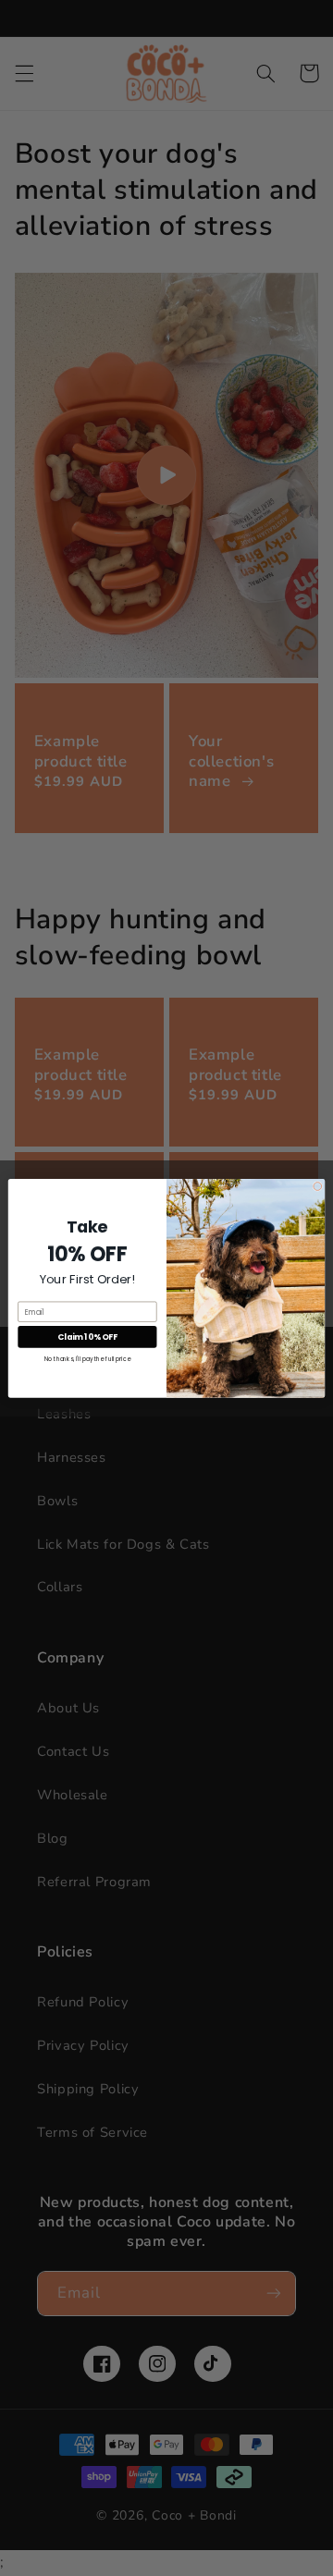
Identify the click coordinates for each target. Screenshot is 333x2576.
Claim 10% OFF (87, 1337)
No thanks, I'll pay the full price (87, 1358)
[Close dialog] (318, 1186)
